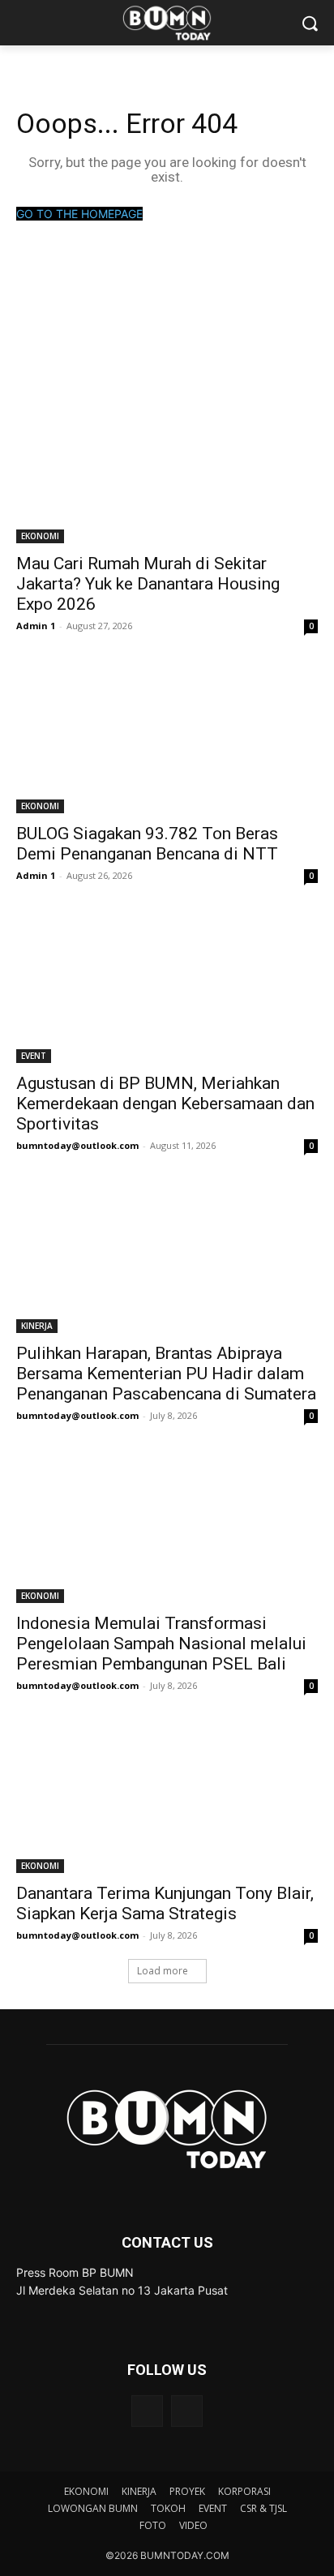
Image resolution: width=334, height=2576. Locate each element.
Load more (163, 1971)
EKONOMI (40, 536)
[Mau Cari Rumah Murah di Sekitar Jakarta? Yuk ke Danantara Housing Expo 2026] (167, 468)
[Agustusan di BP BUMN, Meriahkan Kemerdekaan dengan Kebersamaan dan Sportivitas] (167, 988)
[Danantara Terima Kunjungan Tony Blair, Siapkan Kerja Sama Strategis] (167, 1798)
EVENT (34, 1056)
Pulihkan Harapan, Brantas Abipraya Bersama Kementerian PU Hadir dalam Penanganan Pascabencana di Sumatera (166, 1374)
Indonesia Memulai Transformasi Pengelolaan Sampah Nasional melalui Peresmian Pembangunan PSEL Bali (161, 1644)
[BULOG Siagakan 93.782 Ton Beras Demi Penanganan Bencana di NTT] (167, 738)
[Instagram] (187, 2411)
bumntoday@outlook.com (77, 1145)
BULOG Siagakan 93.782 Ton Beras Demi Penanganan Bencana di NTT (147, 844)
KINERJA (37, 1326)
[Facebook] (147, 2411)
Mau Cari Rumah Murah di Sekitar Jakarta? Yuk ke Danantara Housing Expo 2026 (148, 584)
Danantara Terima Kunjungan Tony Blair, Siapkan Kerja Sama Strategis (165, 1903)
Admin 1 (36, 626)
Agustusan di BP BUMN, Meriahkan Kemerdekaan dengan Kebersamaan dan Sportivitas (165, 1104)
